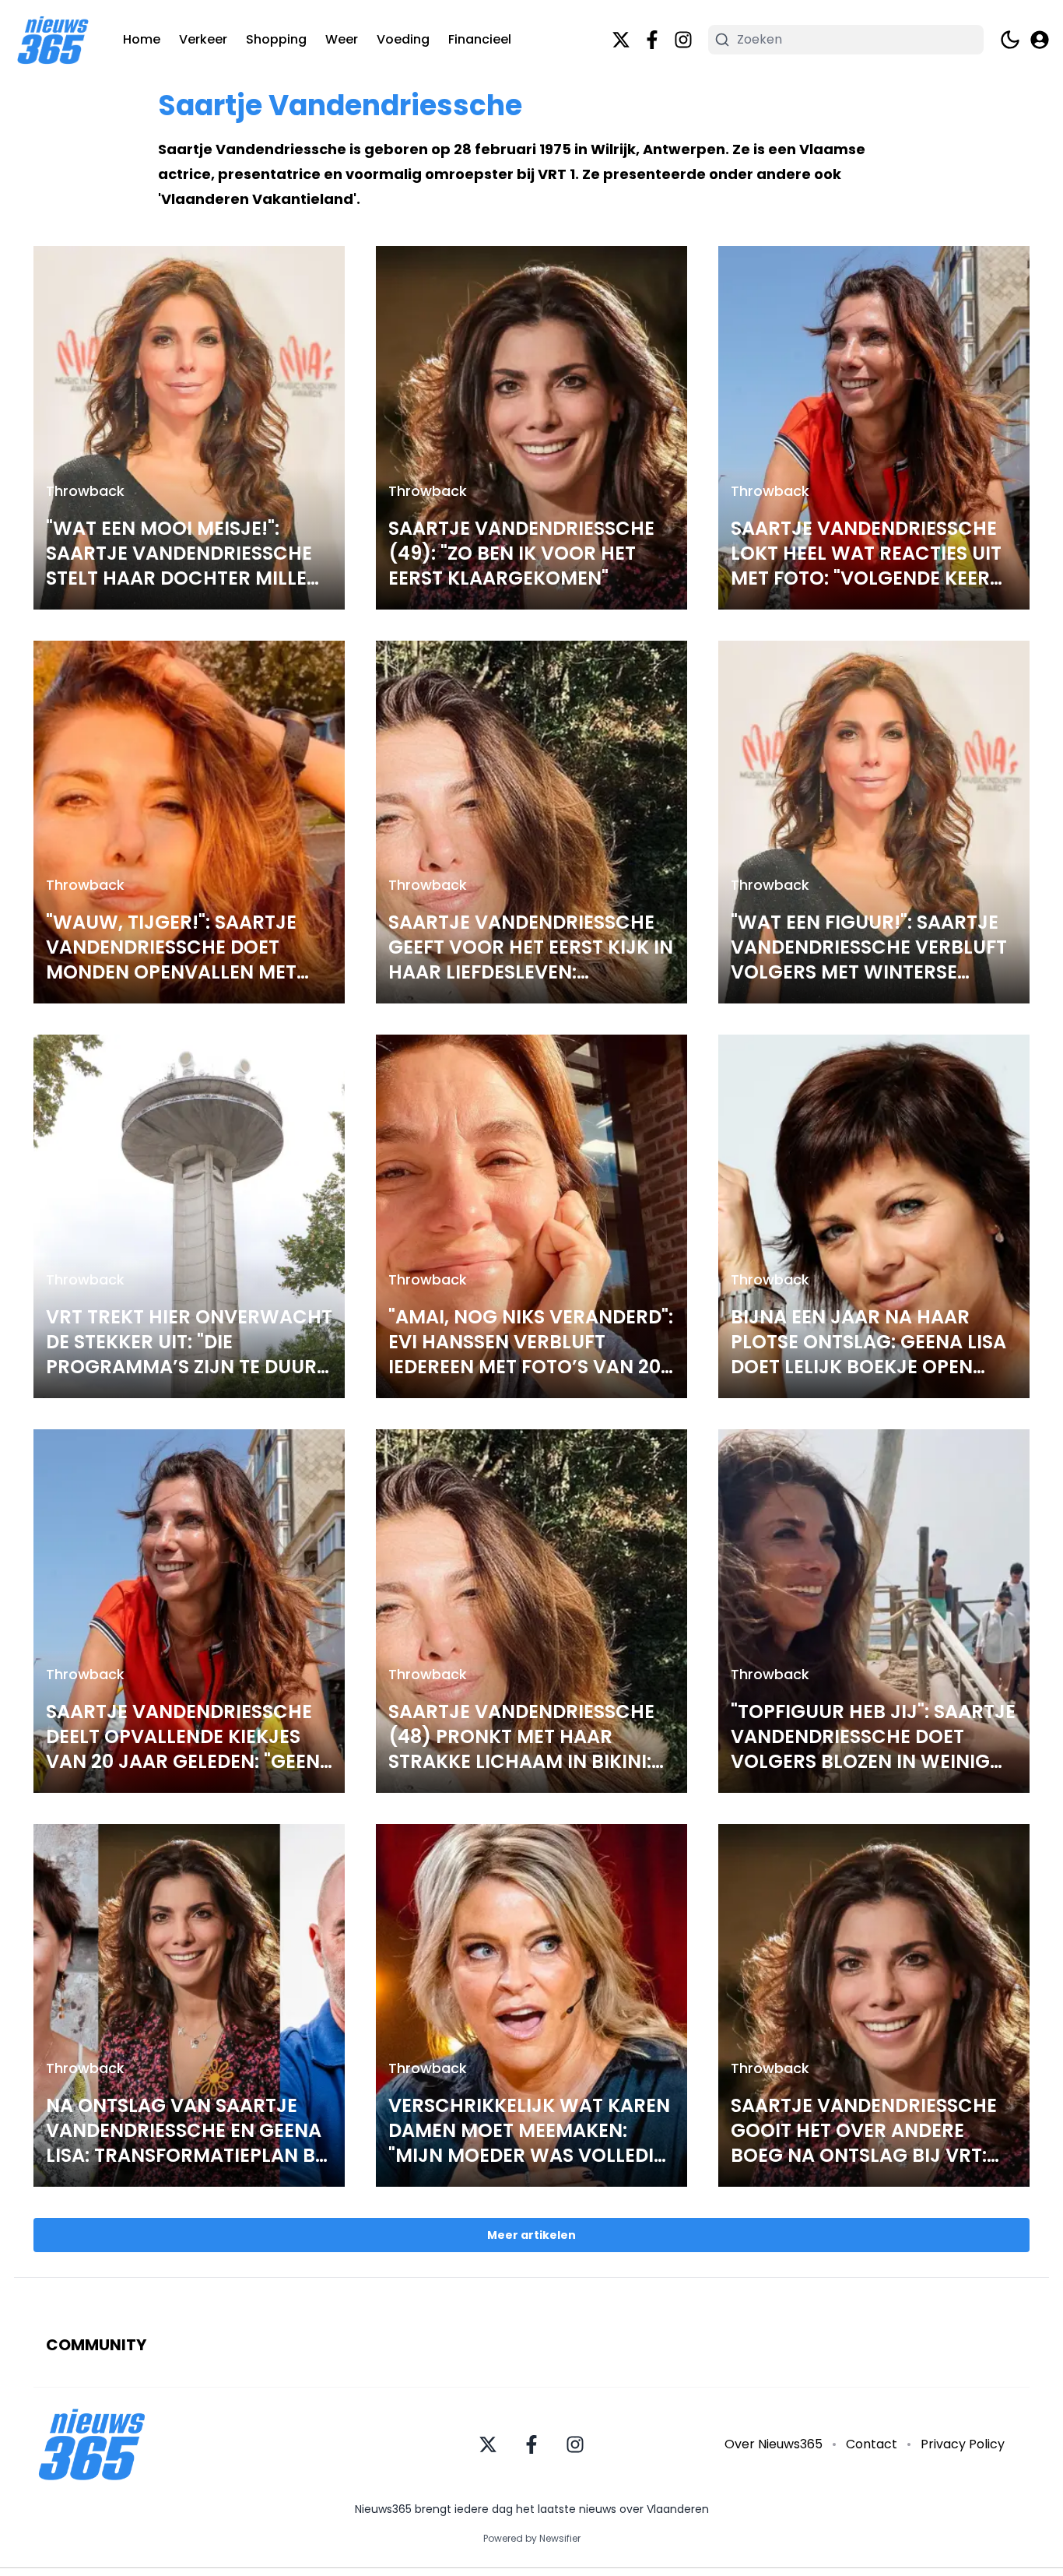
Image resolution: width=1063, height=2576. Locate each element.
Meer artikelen (531, 2235)
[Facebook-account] (652, 40)
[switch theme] (1010, 40)
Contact (872, 2444)
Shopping (276, 39)
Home (142, 39)
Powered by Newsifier (532, 2539)
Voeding (403, 39)
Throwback (85, 491)
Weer (342, 39)
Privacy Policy (963, 2444)
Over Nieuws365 (774, 2444)
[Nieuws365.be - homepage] (53, 40)
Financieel (480, 39)
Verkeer (203, 39)
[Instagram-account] (683, 40)
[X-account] (621, 40)
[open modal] (1040, 40)
